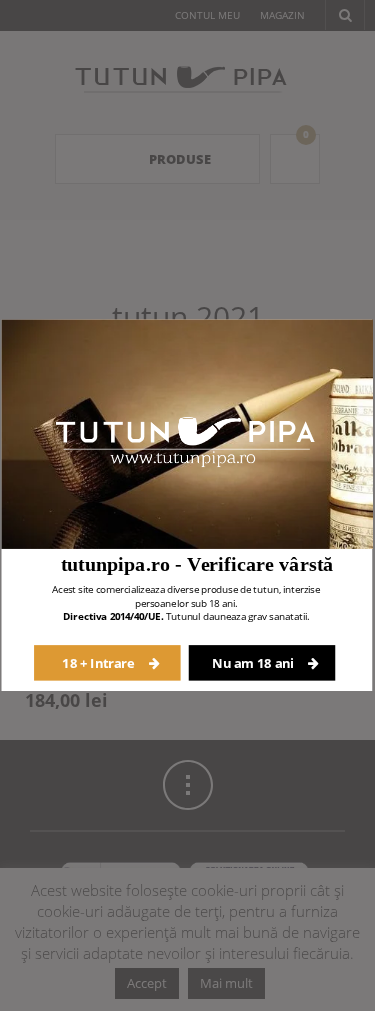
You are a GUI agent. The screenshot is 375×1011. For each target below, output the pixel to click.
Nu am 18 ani (254, 662)
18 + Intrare (99, 662)
